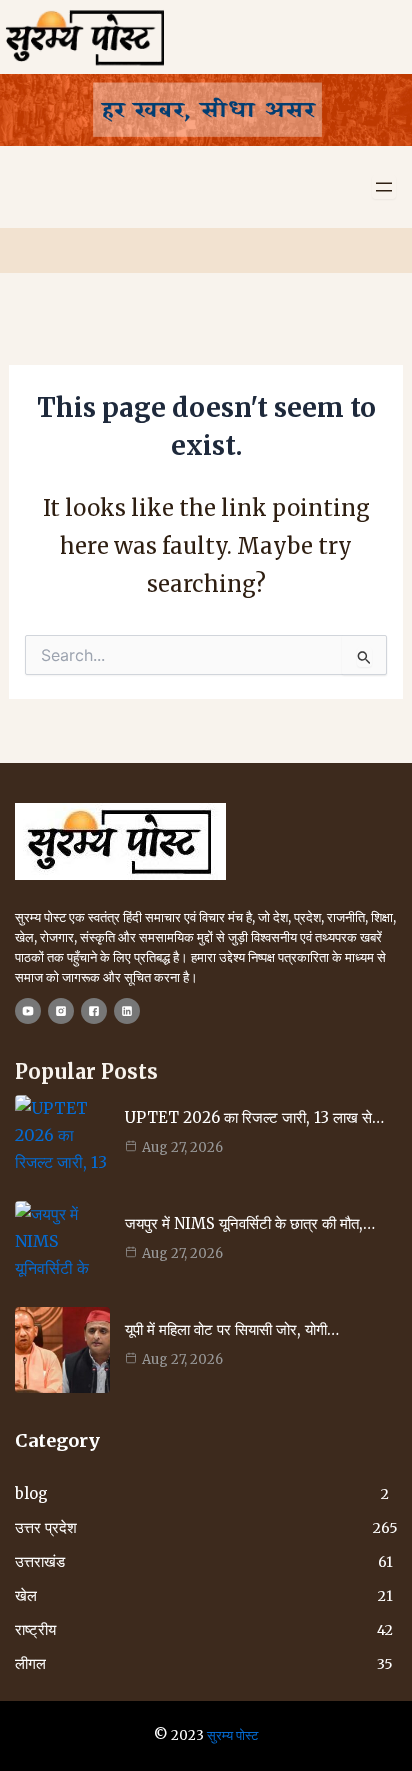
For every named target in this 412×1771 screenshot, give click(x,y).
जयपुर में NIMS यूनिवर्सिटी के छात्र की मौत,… (250, 1223)
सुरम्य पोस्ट (232, 1735)
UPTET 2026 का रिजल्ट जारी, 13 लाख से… (254, 1117)
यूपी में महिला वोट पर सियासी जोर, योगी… (232, 1329)
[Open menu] (384, 187)
